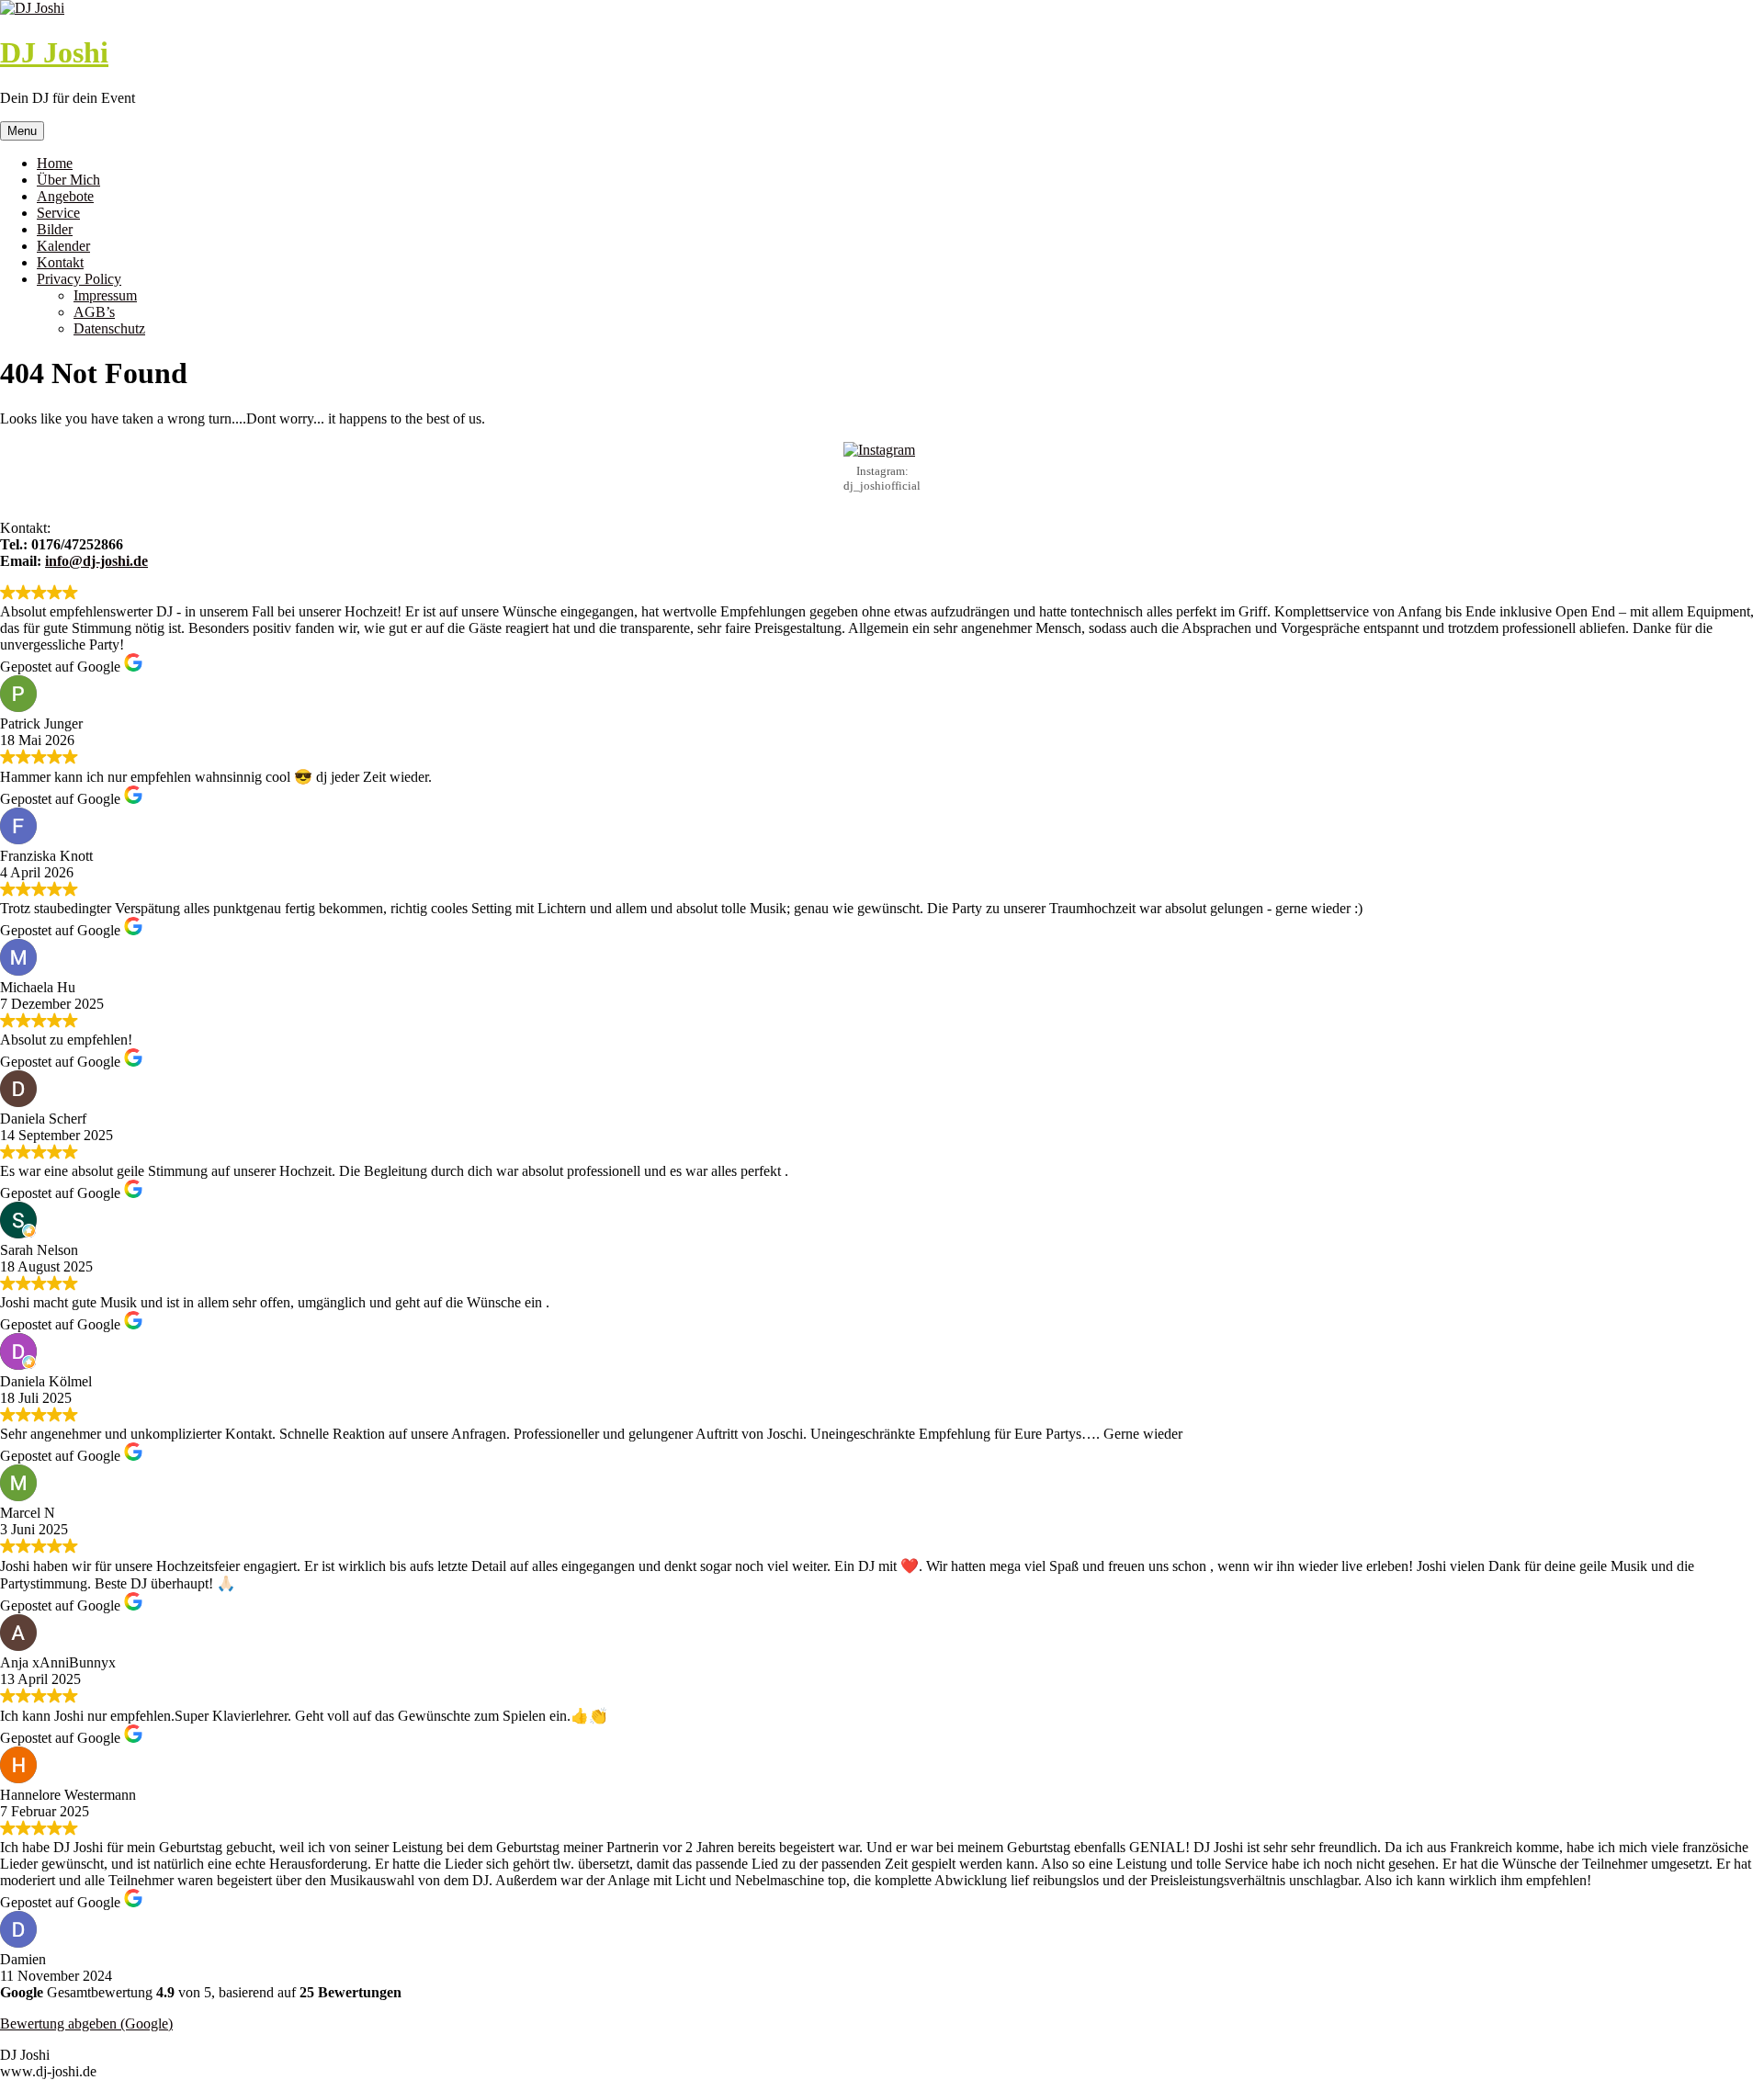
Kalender (63, 246)
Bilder (55, 229)
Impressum (105, 295)
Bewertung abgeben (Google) (86, 2023)
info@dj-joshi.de (96, 561)
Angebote (65, 196)
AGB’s (94, 312)
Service (58, 213)
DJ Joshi (54, 52)
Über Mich (68, 180)
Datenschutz (109, 328)
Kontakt (60, 262)
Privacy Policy (79, 279)
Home (55, 163)
